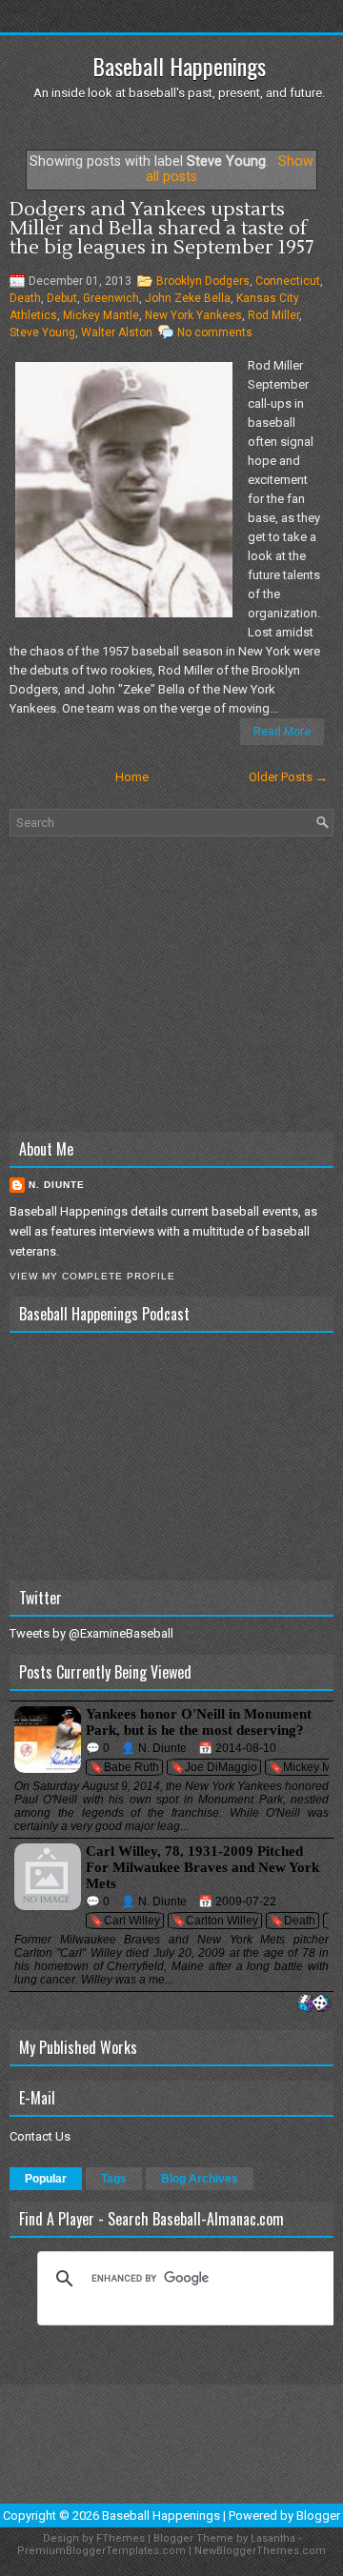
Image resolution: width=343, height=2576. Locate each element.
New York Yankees (193, 315)
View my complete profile (92, 1276)
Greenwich (111, 298)
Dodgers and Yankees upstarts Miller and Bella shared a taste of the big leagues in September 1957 (161, 229)
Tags (114, 2179)
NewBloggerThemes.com (260, 2551)
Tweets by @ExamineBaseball (91, 1633)
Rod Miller (273, 315)
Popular (46, 2179)
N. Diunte (57, 1185)
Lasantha (273, 2538)
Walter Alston (117, 332)
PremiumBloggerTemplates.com (101, 2551)
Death (25, 298)
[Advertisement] (171, 984)
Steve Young (42, 332)
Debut (62, 298)
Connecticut (288, 281)
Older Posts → (288, 777)
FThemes (121, 2538)
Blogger (318, 2516)
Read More (282, 732)
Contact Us (40, 2136)
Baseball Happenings (179, 66)
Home (132, 777)
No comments (215, 332)
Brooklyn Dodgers (203, 281)
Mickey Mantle (101, 315)
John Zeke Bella (188, 298)
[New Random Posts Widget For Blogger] (314, 2004)
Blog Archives (200, 2179)
